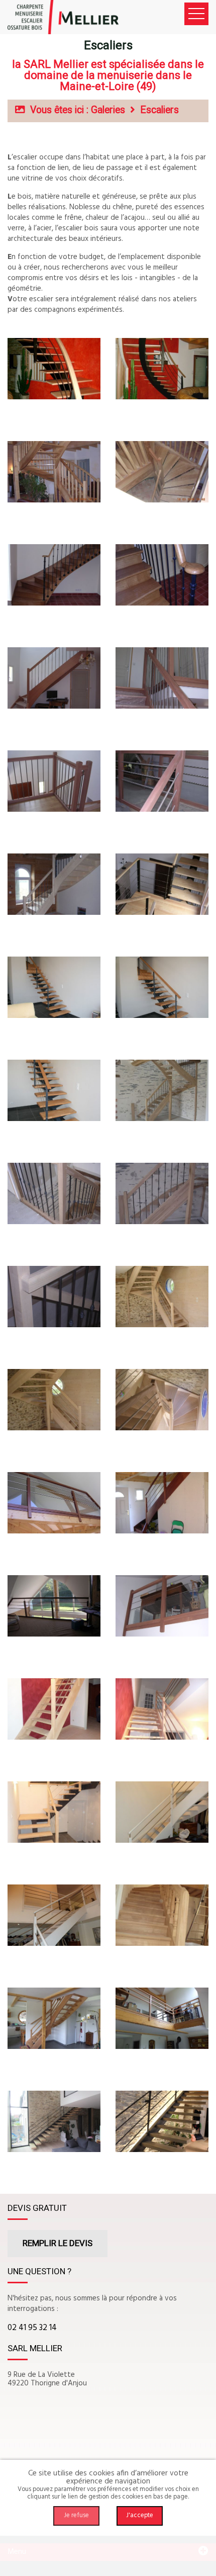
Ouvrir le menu (196, 14)
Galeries (108, 110)
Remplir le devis (58, 2243)
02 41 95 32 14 (32, 2328)
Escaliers (159, 110)
